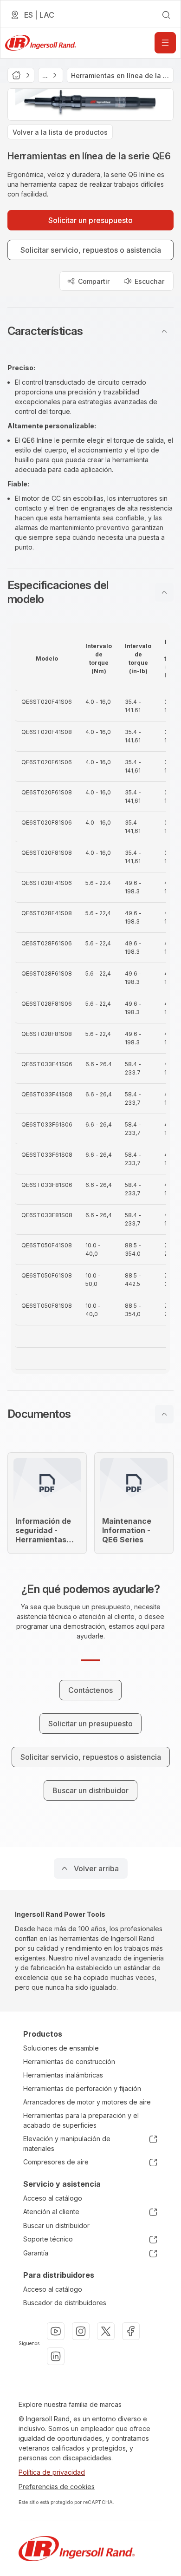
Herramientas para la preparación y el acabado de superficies (81, 2120)
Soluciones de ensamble (61, 2048)
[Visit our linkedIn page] (56, 2356)
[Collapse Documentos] (164, 1414)
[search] (166, 15)
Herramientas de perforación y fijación (82, 2088)
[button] (90, 331)
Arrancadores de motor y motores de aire (87, 2102)
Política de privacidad (52, 2472)
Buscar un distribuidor (56, 2225)
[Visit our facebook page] (131, 2331)
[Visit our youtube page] (56, 2331)
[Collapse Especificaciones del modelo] (164, 592)
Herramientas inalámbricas (63, 2075)
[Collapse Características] (164, 331)
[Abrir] (165, 43)
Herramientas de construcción (69, 2061)
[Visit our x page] (106, 2331)
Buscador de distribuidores (65, 2303)
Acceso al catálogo (53, 2198)
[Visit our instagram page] (81, 2331)
